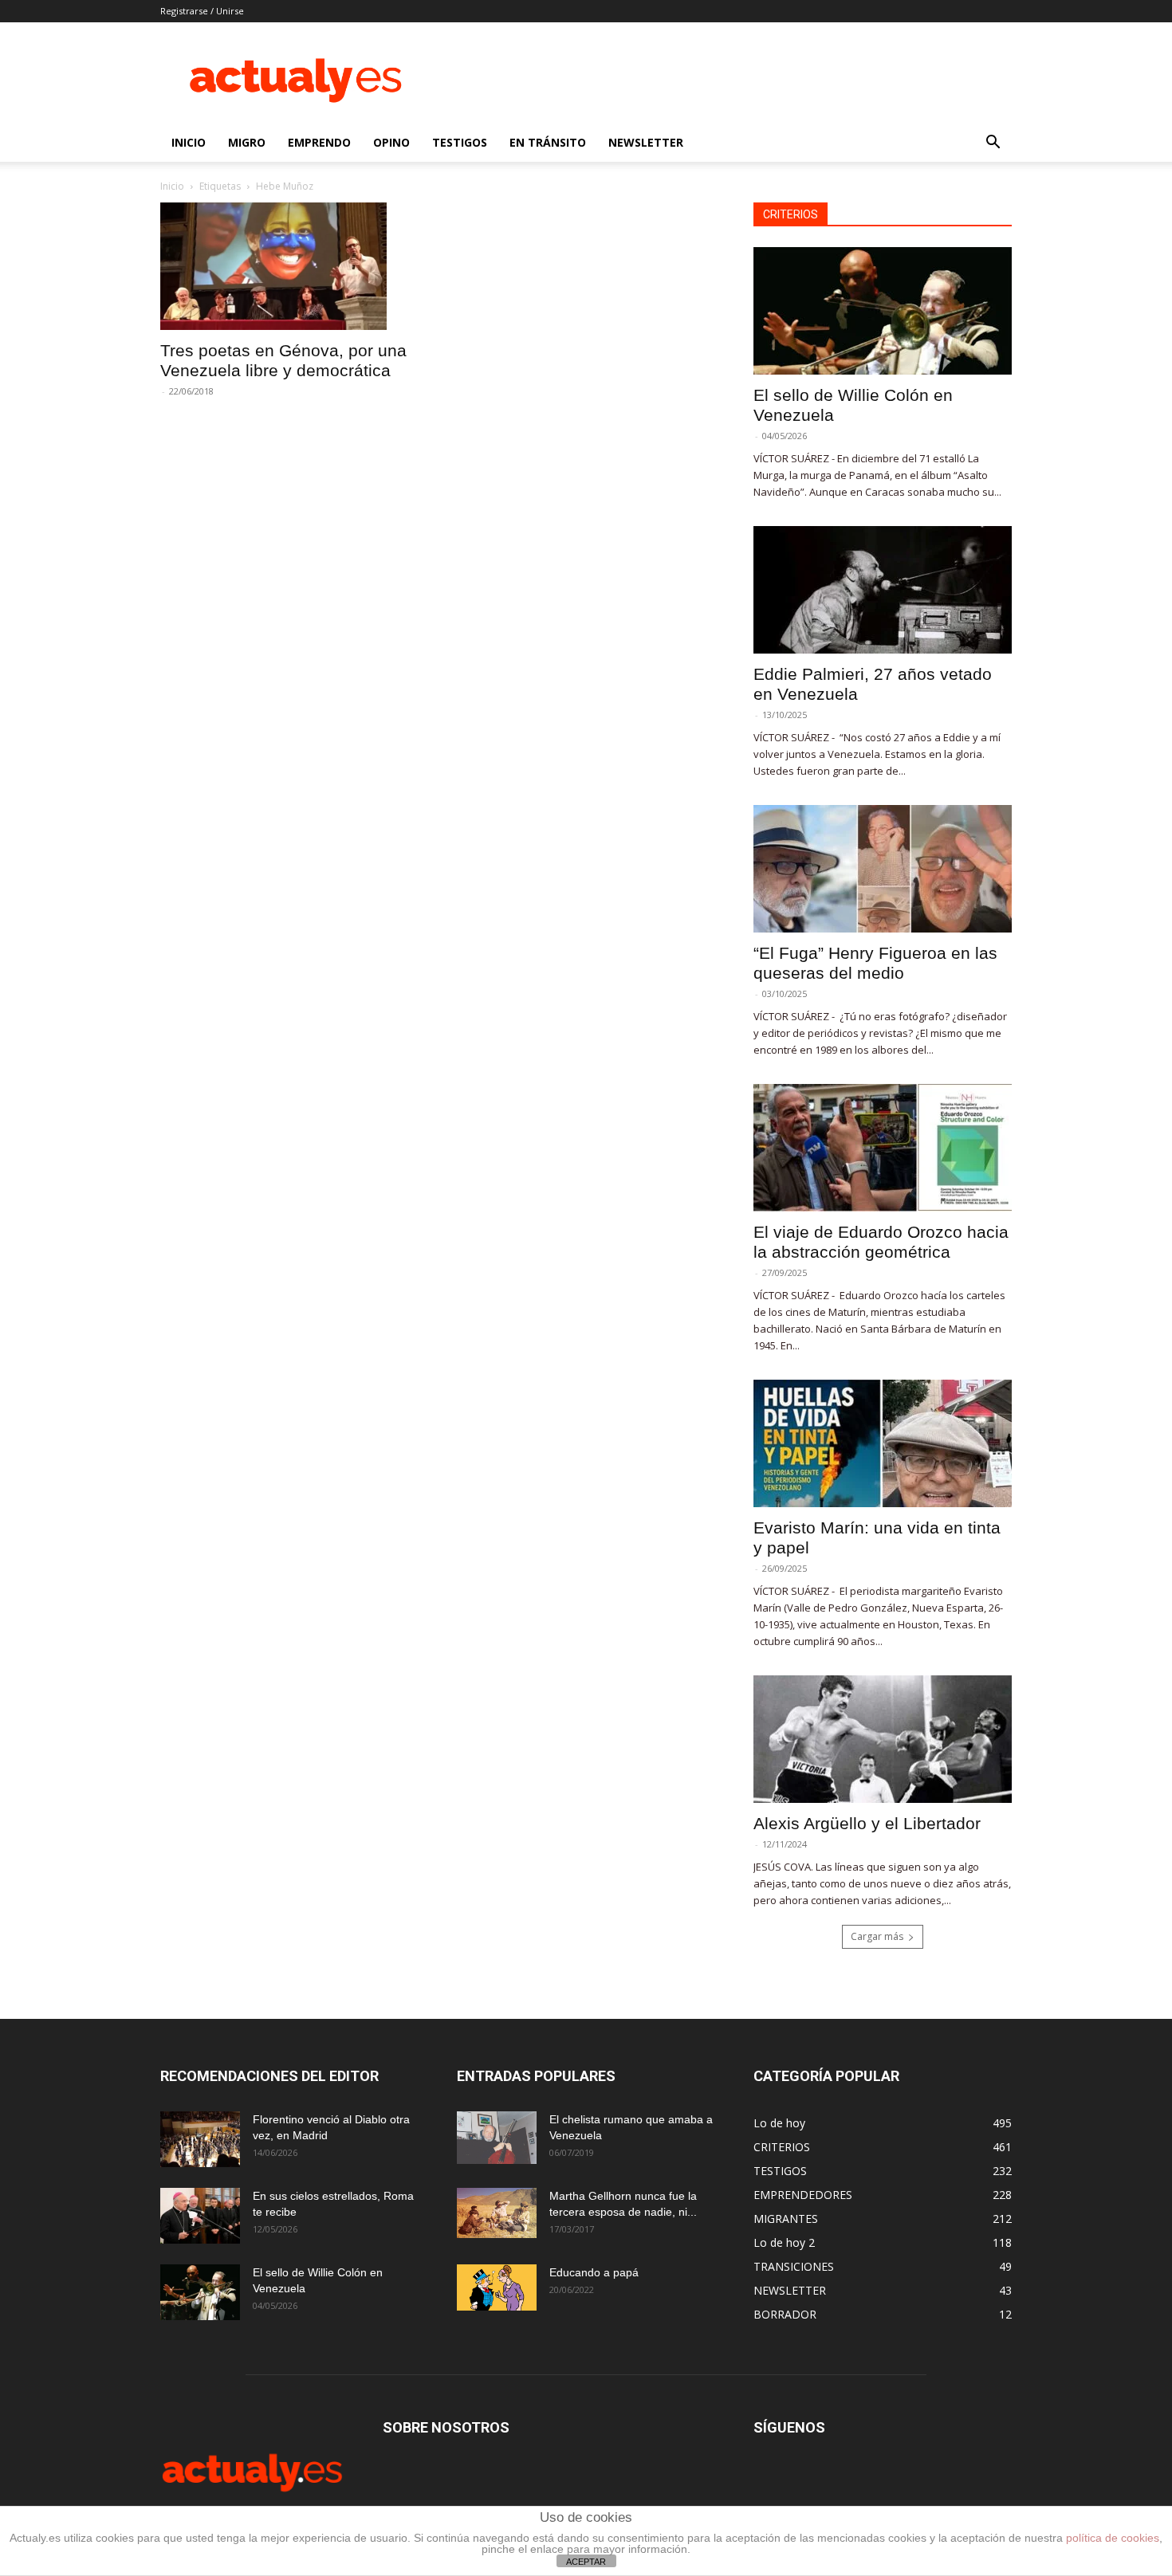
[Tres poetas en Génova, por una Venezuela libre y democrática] (289, 266)
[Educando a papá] (497, 2287)
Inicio (172, 186)
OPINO (391, 142)
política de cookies (1113, 2538)
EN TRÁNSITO (548, 142)
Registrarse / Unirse (202, 11)
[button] (993, 144)
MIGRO (247, 142)
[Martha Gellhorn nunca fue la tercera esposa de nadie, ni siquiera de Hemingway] (497, 2213)
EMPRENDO (319, 142)
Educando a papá (594, 2272)
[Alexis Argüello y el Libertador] (883, 1739)
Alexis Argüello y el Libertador (867, 1823)
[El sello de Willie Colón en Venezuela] (883, 311)
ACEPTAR (586, 2562)
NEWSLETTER (646, 142)
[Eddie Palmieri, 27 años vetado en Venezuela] (883, 590)
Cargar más (877, 1936)
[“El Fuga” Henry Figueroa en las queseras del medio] (883, 869)
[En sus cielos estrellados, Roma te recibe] (200, 2216)
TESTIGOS (460, 142)
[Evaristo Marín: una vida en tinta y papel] (883, 1443)
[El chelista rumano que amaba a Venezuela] (497, 2138)
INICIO (189, 142)
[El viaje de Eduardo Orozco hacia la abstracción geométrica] (883, 1148)
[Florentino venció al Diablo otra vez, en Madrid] (200, 2139)
